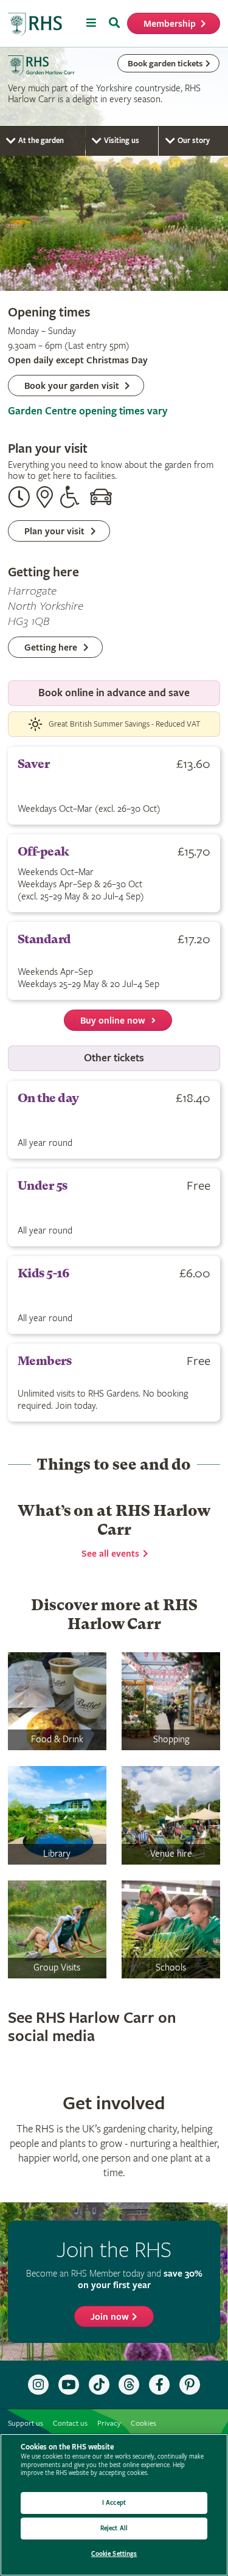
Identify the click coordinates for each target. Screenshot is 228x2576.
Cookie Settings (114, 2554)
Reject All (114, 2528)
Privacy (109, 2424)
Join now (110, 2317)
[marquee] (114, 169)
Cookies (143, 2424)
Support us (26, 2424)
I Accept (114, 2503)
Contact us (70, 2424)
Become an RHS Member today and (114, 2279)
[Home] (35, 25)
